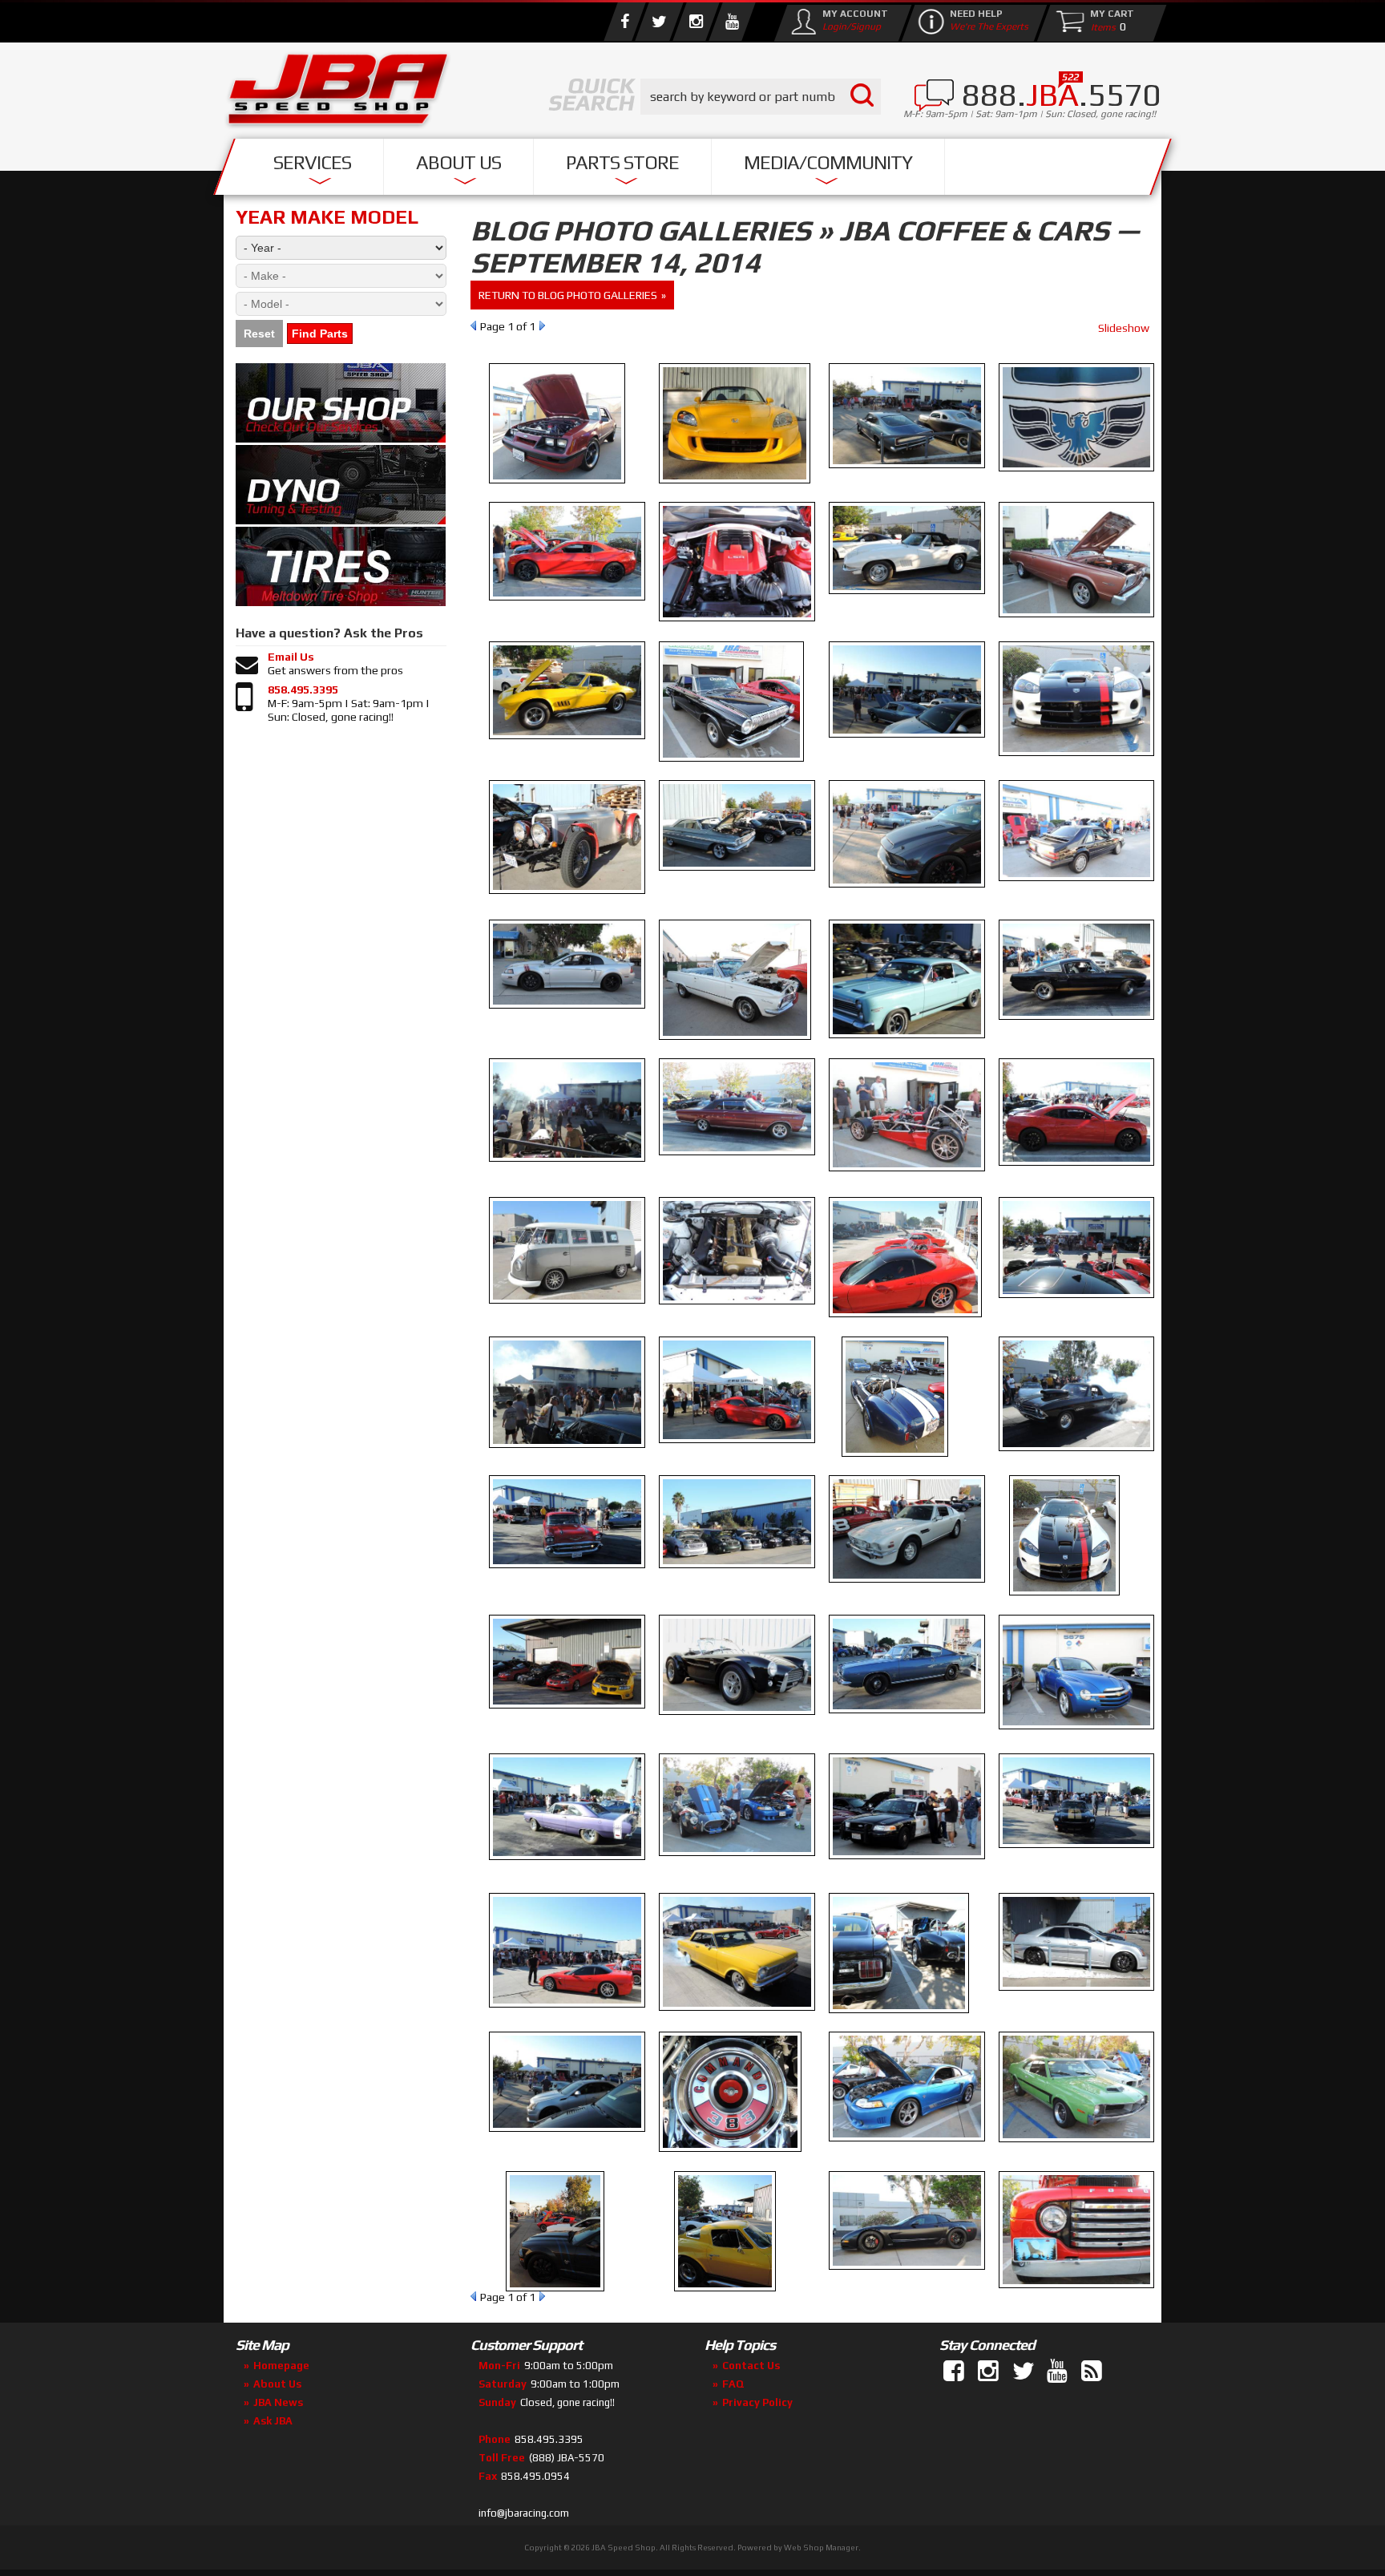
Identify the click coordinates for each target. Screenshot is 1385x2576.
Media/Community (828, 162)
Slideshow (1124, 328)
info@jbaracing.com (524, 2513)
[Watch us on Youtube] (732, 22)
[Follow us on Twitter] (659, 22)
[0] (1100, 26)
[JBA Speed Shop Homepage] (338, 93)
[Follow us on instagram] (696, 22)
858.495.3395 (303, 689)
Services (312, 162)
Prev (473, 326)
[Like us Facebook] (624, 22)
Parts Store (622, 162)
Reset (259, 334)
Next (542, 326)
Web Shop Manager (821, 2548)
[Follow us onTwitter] (1024, 2372)
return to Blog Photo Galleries (568, 295)
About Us (458, 162)
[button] (761, 97)
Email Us (291, 657)
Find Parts (320, 334)
